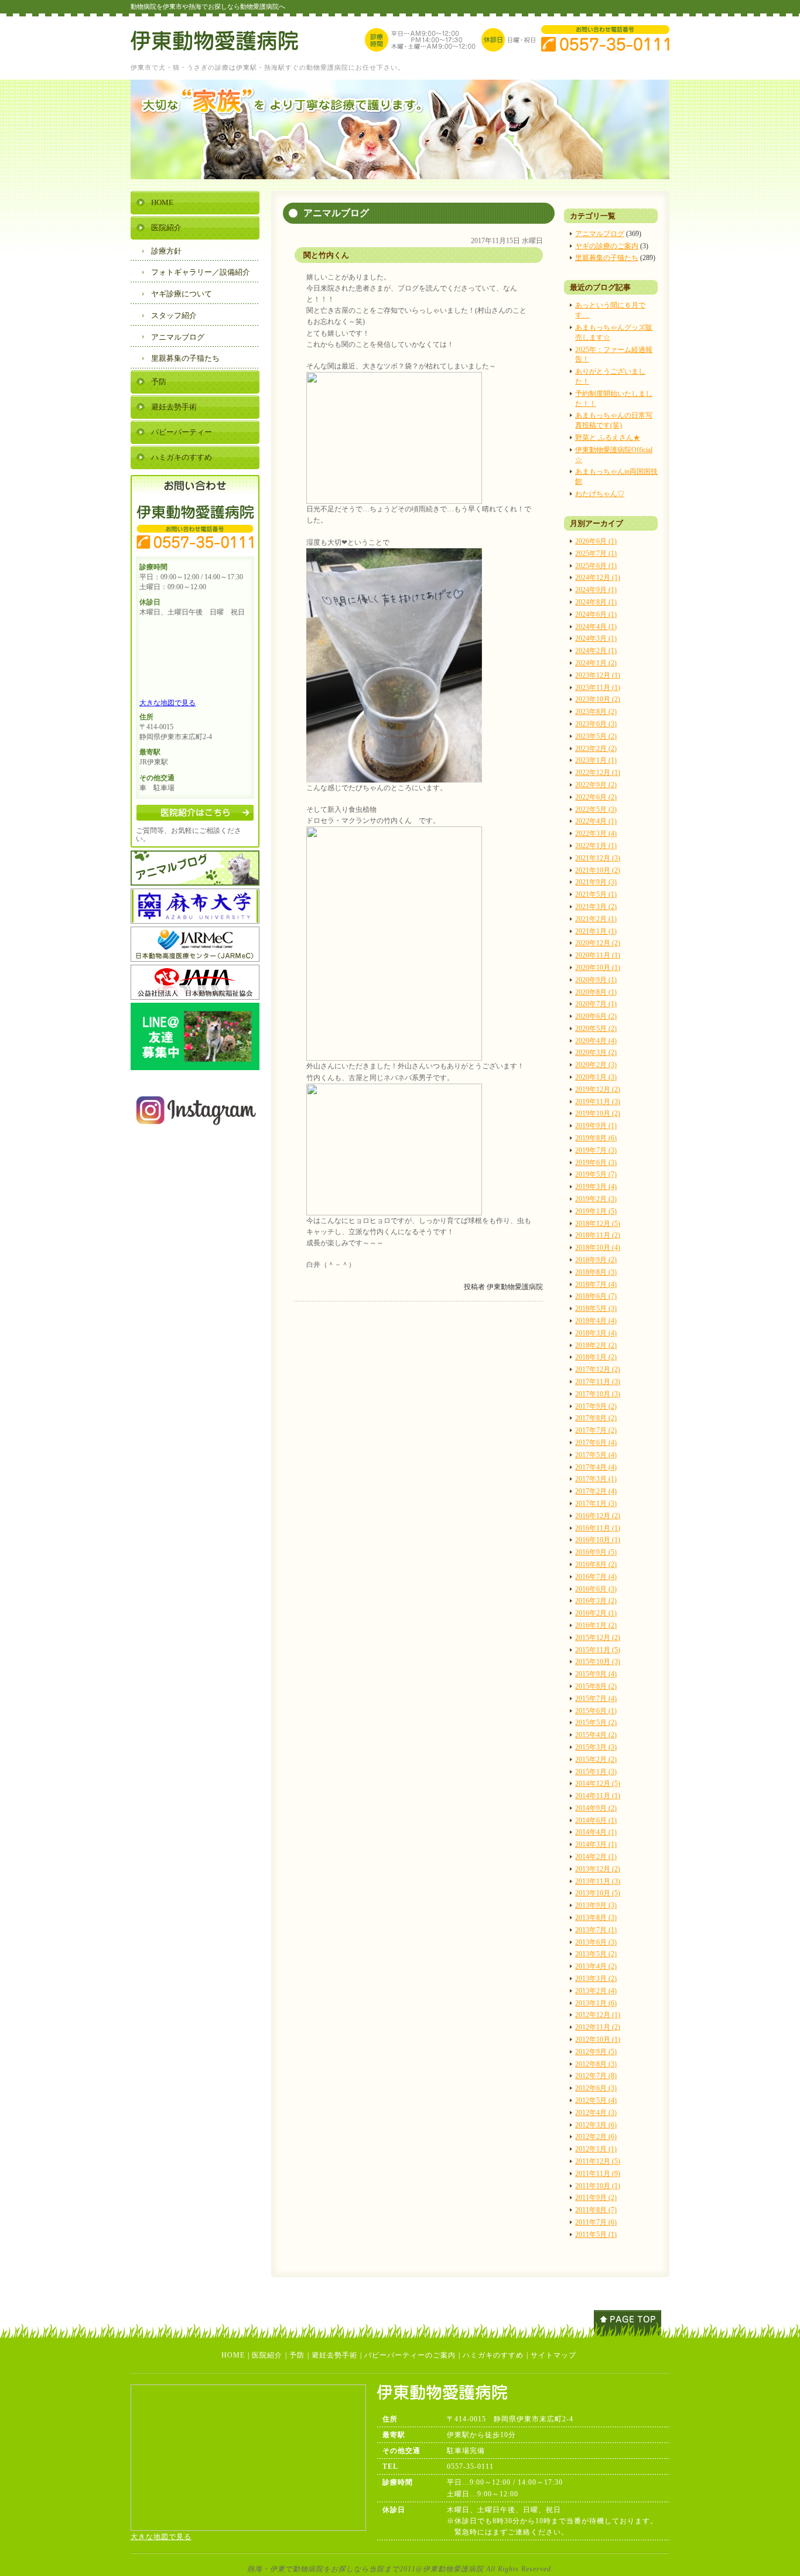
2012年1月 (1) (596, 2149)
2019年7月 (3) (596, 1150)
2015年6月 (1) (596, 1711)
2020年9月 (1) (596, 980)
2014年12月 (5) (598, 1784)
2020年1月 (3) (596, 1077)
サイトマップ (553, 2355)
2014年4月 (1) (596, 1832)
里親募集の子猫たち (607, 258)
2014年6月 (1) (596, 1820)
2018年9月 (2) (596, 1260)
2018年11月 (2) (598, 1235)
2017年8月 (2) (596, 1418)
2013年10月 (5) (598, 1893)
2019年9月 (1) (596, 1126)
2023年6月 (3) (596, 724)
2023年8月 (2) (596, 712)
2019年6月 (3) (596, 1163)
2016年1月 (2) (596, 1625)
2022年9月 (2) (596, 785)
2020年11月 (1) (598, 955)
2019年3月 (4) (596, 1187)
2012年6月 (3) (596, 2088)
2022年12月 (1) (598, 773)
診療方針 (166, 251)
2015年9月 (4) (596, 1674)
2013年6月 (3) (596, 1942)
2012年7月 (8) (596, 2076)
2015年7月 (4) (596, 1699)
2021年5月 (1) (596, 894)
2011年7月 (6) (596, 2222)
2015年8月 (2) (596, 1686)
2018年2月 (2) (596, 1345)
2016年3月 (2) (596, 1601)
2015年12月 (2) (598, 1638)
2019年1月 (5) (596, 1211)
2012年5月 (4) (596, 2100)
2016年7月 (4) (596, 1577)
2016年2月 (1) (596, 1613)
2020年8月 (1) (596, 992)
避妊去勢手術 (174, 407)
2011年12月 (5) (598, 2161)
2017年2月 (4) (596, 1491)
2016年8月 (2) (596, 1564)
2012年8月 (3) (596, 2064)
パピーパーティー (182, 432)
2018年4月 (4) (596, 1321)
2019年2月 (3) (596, 1199)
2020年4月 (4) (596, 1041)
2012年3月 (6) (596, 2125)
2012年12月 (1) (598, 2015)
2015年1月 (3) (596, 1772)
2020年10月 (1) (598, 968)
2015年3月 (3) (596, 1747)
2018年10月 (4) (598, 1248)
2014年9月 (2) (596, 1808)
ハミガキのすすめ (182, 457)
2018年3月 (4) (596, 1333)
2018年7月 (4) (596, 1284)
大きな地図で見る (167, 703)
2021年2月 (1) (596, 919)
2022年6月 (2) (596, 797)
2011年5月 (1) (596, 2235)
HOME (162, 202)
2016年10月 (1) (598, 1540)
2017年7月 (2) (596, 1430)
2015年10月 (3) (598, 1662)
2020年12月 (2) (598, 943)
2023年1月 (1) (596, 760)
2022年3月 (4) (596, 833)
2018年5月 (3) (596, 1309)
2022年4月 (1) (596, 821)
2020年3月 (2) (596, 1053)
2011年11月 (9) (598, 2174)
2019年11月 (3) (598, 1102)
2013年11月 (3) (598, 1881)
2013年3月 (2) (596, 1979)
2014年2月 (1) (596, 1857)
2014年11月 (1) (598, 1796)
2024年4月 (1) (596, 627)
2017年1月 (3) (596, 1504)
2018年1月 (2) (596, 1357)
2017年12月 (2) (598, 1369)
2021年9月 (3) (596, 882)
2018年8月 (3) (596, 1272)
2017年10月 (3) (598, 1394)
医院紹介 (166, 228)
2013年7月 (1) (596, 1930)
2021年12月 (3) (598, 858)
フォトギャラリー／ (201, 272)
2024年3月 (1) (596, 638)
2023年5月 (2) (596, 736)
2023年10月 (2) (598, 699)
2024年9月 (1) (596, 590)
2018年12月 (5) (598, 1224)
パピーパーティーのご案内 (410, 2355)
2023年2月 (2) (596, 749)
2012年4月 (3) (596, 2113)
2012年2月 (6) (596, 2137)
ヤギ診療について (182, 294)
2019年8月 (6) (596, 1138)
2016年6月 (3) (596, 1589)
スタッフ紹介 (174, 315)
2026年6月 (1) (596, 541)
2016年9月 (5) (596, 1552)
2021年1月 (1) (596, 931)
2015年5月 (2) (596, 1723)
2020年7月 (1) (596, 1004)
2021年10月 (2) (598, 870)
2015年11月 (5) (598, 1650)
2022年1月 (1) (596, 846)
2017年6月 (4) (596, 1443)
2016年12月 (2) (598, 1516)
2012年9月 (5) (596, 2052)
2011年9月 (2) (596, 2198)
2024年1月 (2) (596, 663)
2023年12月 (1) (598, 675)
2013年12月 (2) (598, 1869)
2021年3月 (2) (596, 907)
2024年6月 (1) (596, 614)
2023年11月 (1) (598, 688)
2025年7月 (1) (596, 554)
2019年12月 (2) (598, 1089)
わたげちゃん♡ (600, 494)
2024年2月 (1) (596, 651)
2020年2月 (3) (596, 1065)
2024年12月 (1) (598, 578)
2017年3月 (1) (596, 1479)
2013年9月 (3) (596, 1905)
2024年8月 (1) (596, 602)
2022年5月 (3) (596, 809)
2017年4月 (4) (596, 1467)
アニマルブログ (600, 234)
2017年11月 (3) (598, 1382)
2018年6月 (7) (596, 1296)
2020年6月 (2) (596, 1016)
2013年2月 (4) (596, 1991)
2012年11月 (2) (598, 2027)
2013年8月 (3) (596, 1918)
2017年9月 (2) (596, 1406)
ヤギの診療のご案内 (607, 246)
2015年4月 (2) (596, 1735)
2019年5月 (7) (596, 1174)
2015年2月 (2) (596, 1760)
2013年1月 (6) (596, 2003)
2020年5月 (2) (596, 1029)
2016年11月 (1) (598, 1528)
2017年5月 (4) (596, 1455)
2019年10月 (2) (598, 1113)
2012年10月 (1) (598, 2039)
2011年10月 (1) (598, 2186)
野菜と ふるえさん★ (608, 438)
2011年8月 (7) (596, 2210)
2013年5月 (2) (596, 1954)
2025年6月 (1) (596, 566)
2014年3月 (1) (596, 1844)
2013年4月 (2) (596, 1966)
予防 (159, 382)
